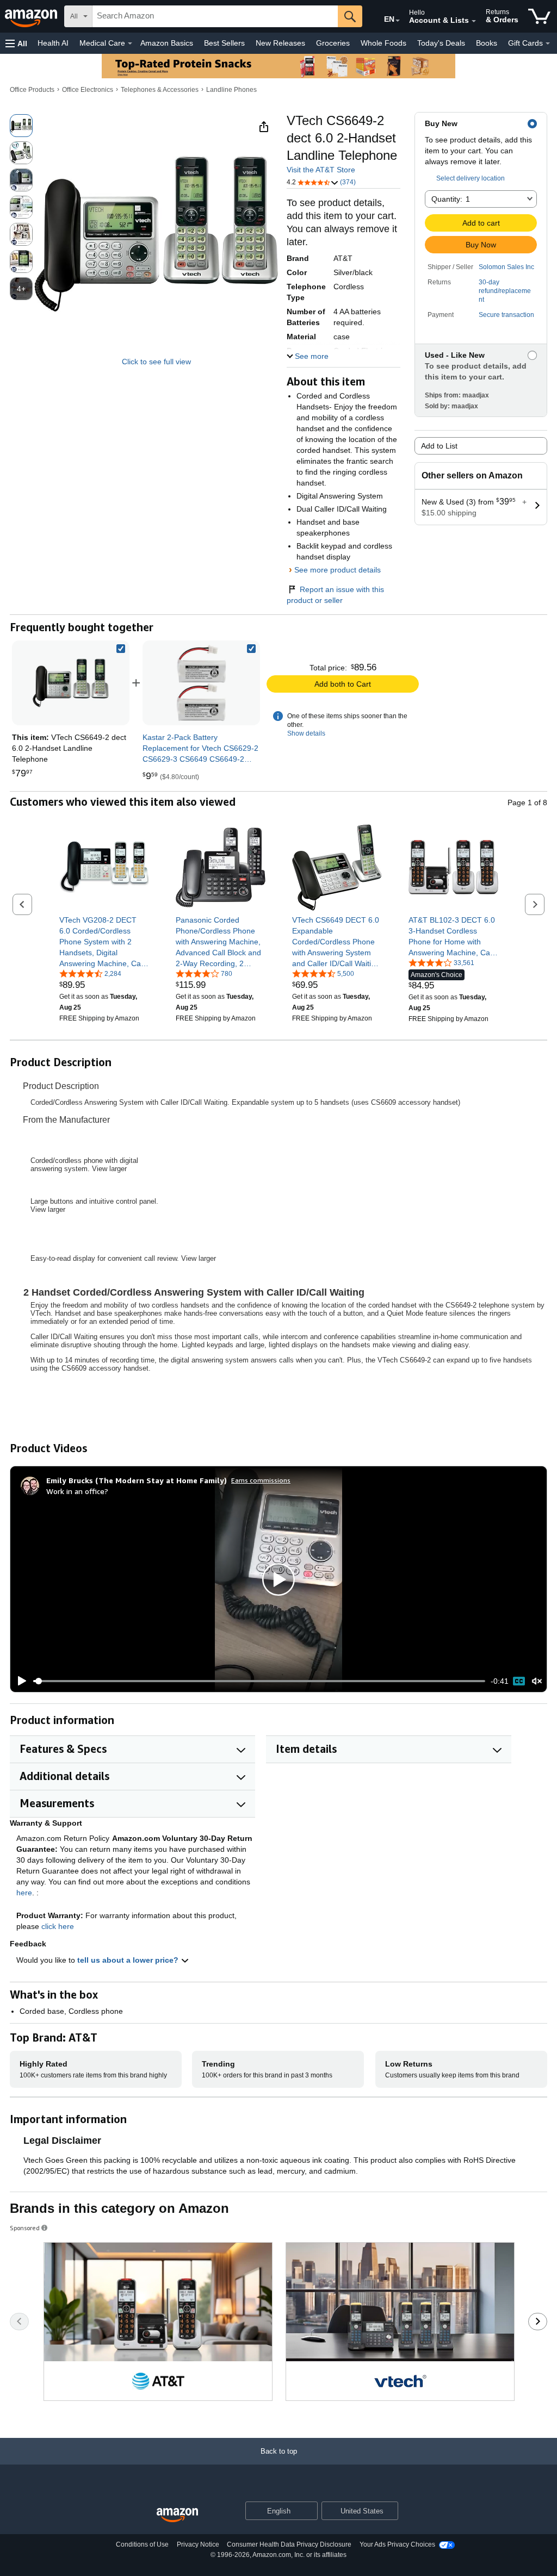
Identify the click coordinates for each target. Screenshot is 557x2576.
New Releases (280, 43)
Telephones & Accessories (160, 90)
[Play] (19, 1681)
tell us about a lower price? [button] (129, 1960)
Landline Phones (231, 90)
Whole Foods (383, 43)
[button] (16, 43)
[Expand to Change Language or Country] (398, 21)
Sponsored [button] (25, 2228)
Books (487, 43)
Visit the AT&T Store (321, 170)
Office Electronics (88, 90)
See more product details (338, 570)
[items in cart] (539, 16)
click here (58, 1926)
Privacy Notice (198, 2544)
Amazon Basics (167, 43)
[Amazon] (32, 16)
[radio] (21, 126)
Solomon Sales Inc (506, 267)
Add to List (439, 446)
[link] (201, 683)
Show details (306, 733)
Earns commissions (261, 1480)
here (24, 1893)
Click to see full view (156, 362)
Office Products (32, 90)
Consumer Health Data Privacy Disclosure (289, 2544)
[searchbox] (215, 16)
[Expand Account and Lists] (474, 21)
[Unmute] (537, 1681)
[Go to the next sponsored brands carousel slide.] (538, 2322)
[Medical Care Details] (130, 43)
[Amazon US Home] (177, 2515)
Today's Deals (441, 43)
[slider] (259, 1681)
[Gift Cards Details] (548, 43)
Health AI (53, 43)
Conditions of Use (142, 2544)
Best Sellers (224, 43)
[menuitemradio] (519, 1681)
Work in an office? (77, 1491)
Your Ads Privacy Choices (397, 2544)
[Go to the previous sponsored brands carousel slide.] (19, 2322)
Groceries (333, 43)
